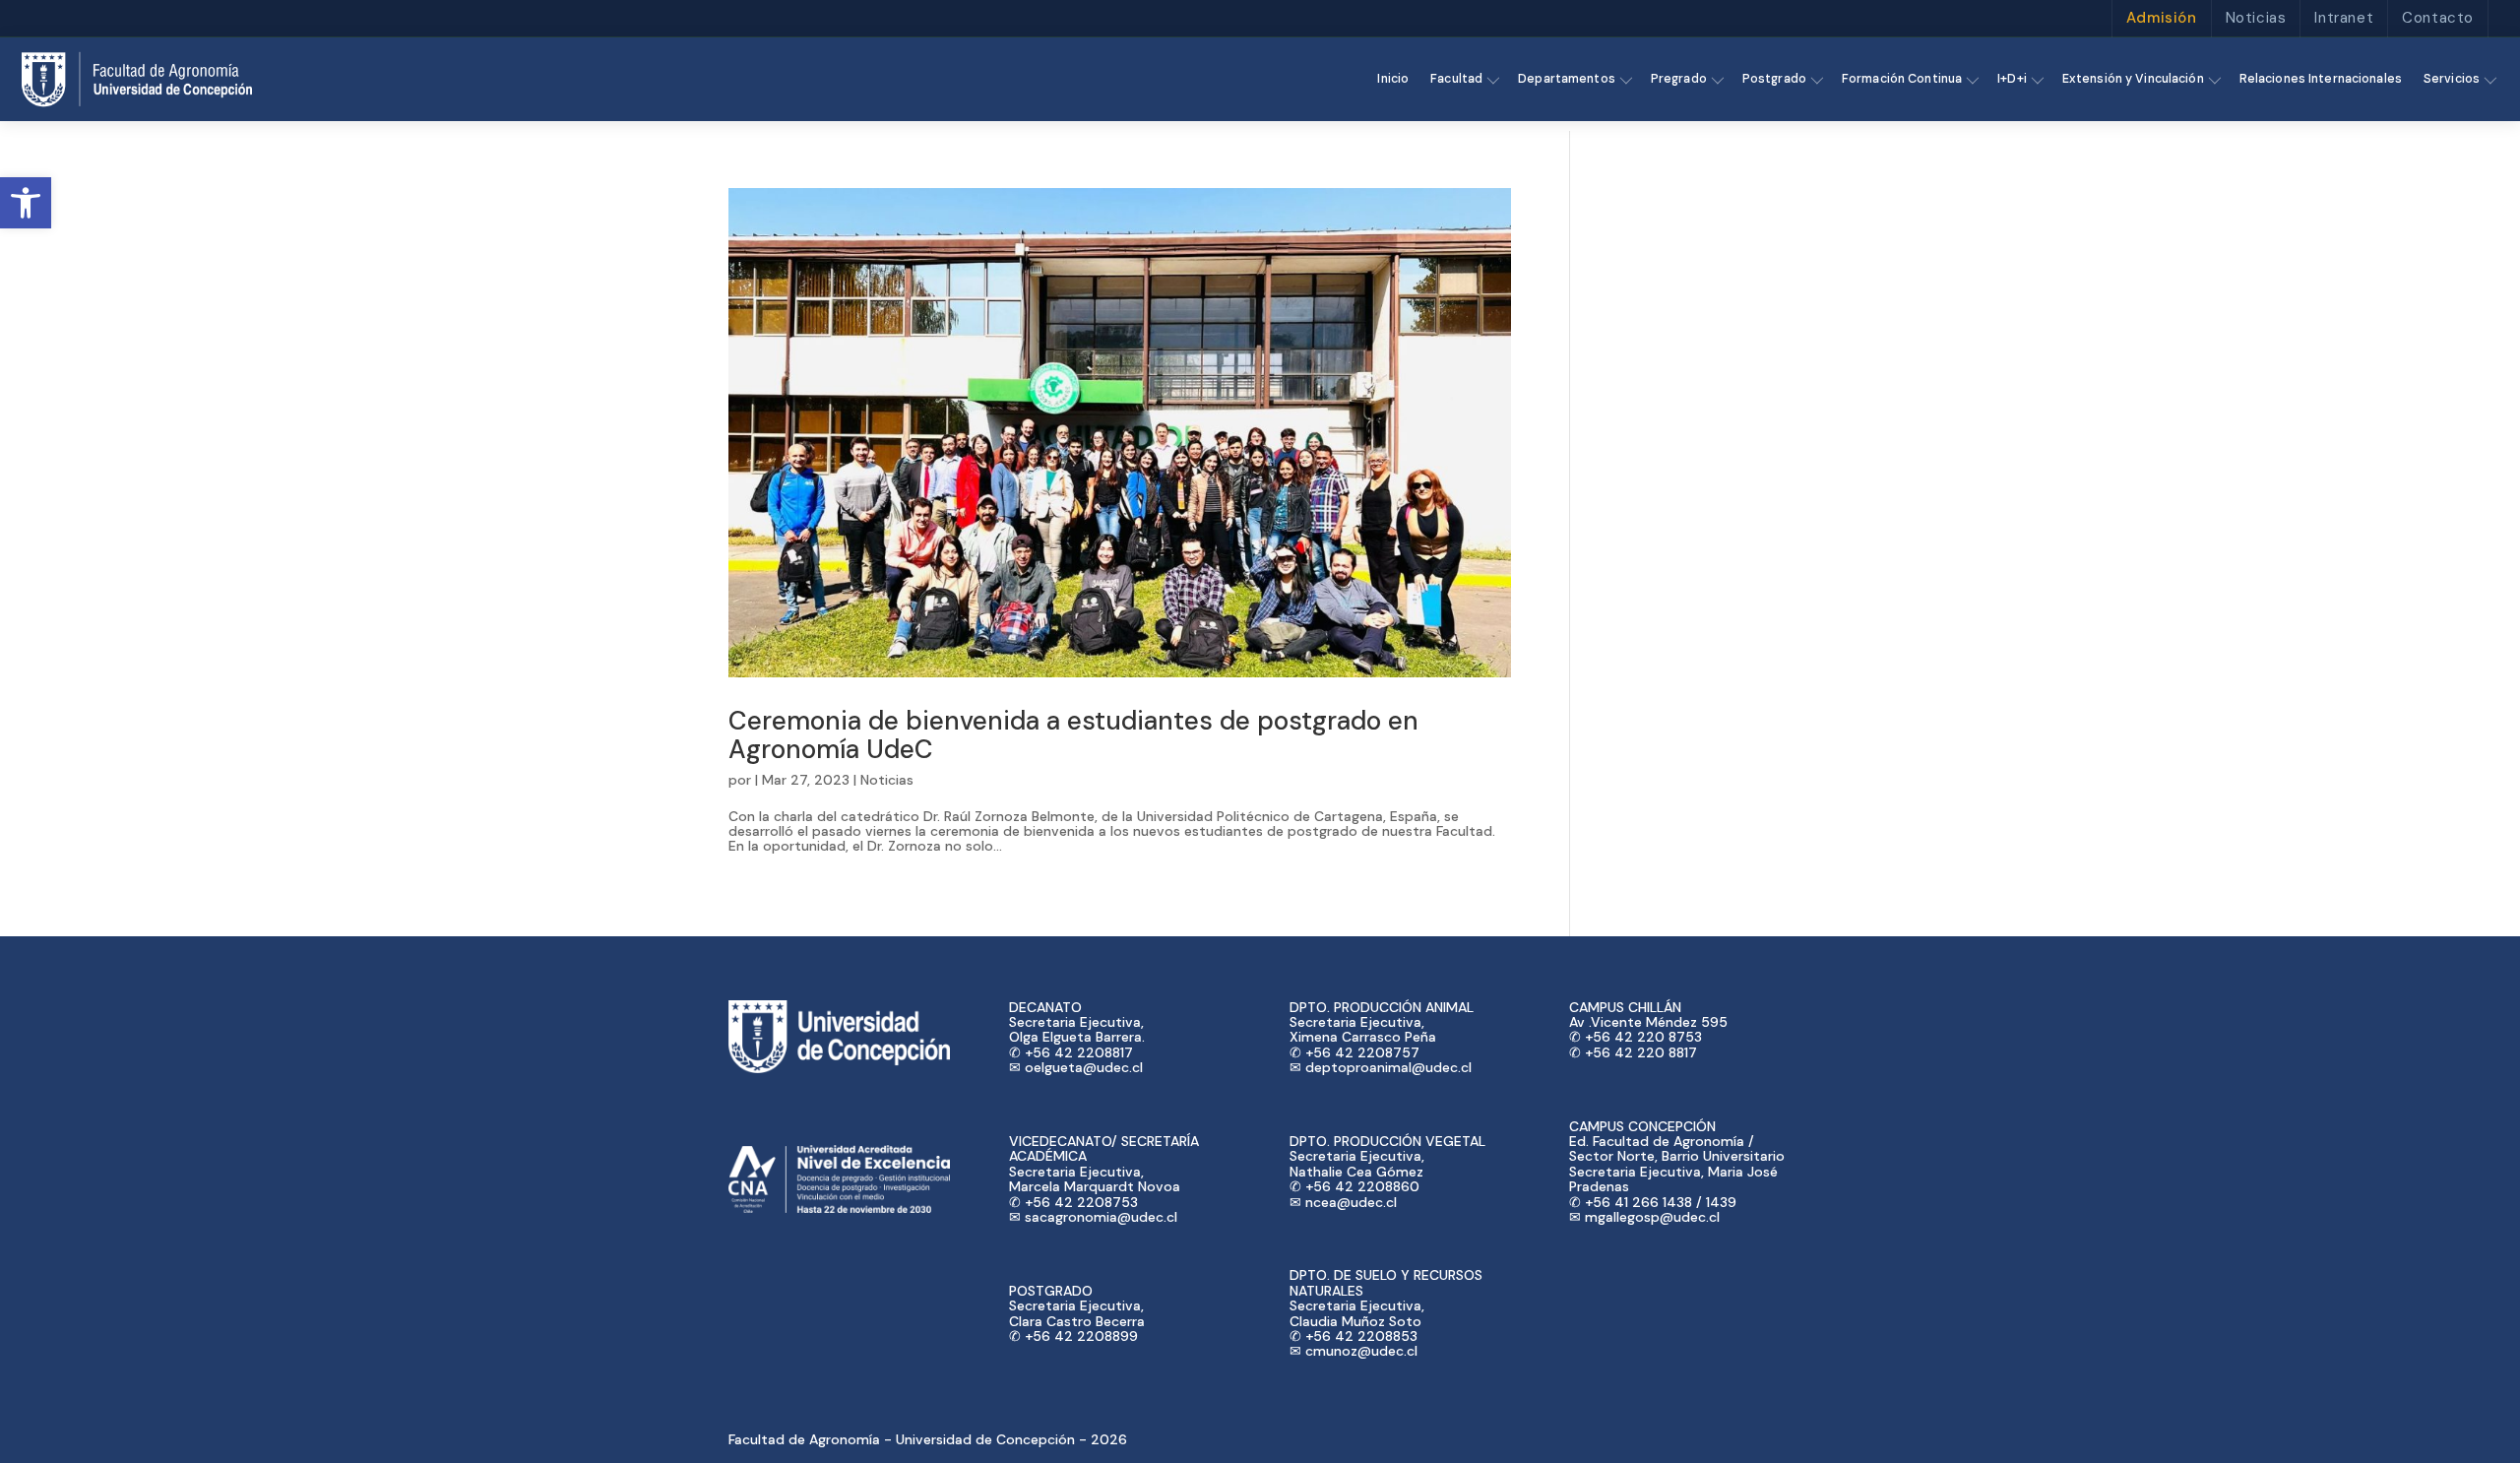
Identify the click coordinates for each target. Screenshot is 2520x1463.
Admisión (2162, 18)
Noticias (2256, 18)
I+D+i (2012, 79)
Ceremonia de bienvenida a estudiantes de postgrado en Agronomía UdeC (1073, 735)
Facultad (1456, 79)
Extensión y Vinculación (2133, 79)
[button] (26, 203)
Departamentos (1567, 79)
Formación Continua (1902, 79)
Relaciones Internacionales (2321, 79)
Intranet (2344, 18)
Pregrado (1679, 79)
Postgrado (1774, 79)
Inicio (1393, 79)
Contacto (2438, 18)
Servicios (2452, 79)
